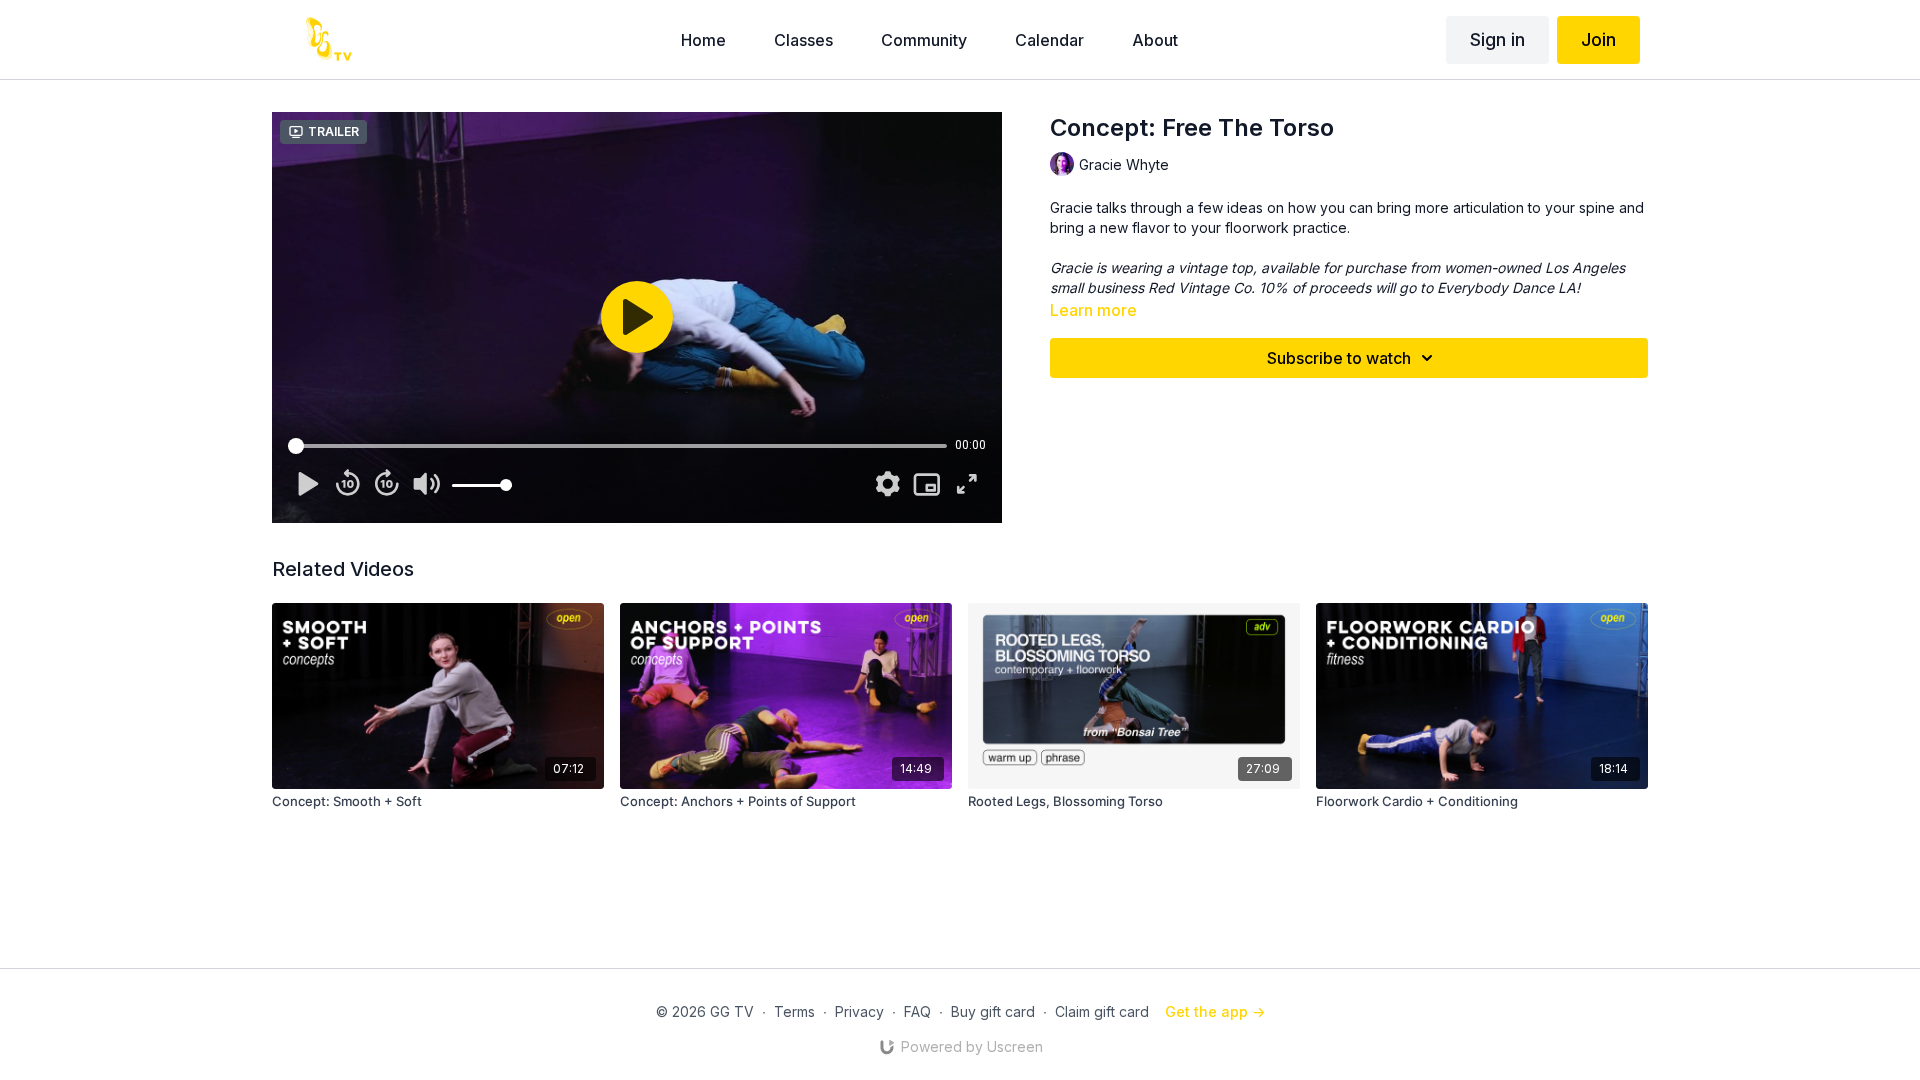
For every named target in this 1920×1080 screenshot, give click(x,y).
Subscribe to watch (1339, 358)
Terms (794, 1011)
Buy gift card (993, 1011)
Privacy (859, 1011)
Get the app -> (1215, 1011)
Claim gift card (1102, 1011)
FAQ (917, 1011)
